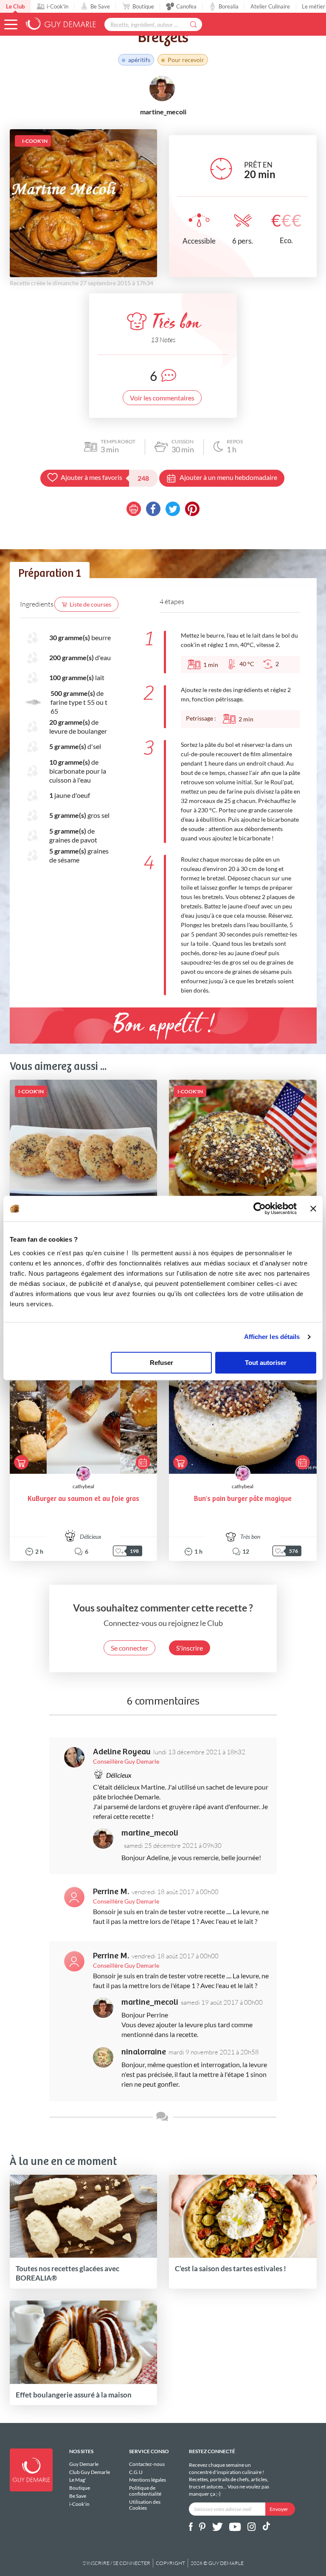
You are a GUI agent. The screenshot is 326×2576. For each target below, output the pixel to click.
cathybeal (83, 1486)
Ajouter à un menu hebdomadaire (228, 477)
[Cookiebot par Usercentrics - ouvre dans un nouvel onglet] (260, 1209)
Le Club (15, 6)
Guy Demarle (84, 2464)
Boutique (143, 6)
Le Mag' (78, 2480)
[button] (11, 24)
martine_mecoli (150, 1833)
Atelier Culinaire (270, 6)
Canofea (186, 6)
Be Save (100, 6)
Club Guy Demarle (90, 2472)
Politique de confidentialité (145, 2491)
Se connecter (129, 1648)
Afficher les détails (272, 1337)
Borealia (229, 6)
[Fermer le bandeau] (313, 1209)
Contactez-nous (147, 2464)
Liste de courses (90, 604)
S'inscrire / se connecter (117, 2563)
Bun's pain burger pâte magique (243, 1499)
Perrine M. (111, 1892)
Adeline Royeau (122, 1752)
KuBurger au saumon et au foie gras (83, 1499)
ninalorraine (144, 2052)
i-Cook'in (58, 6)
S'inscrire (190, 1648)
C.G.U (136, 2472)
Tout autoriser (266, 1363)
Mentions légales (148, 2480)
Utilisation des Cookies (145, 2505)
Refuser (162, 1363)
